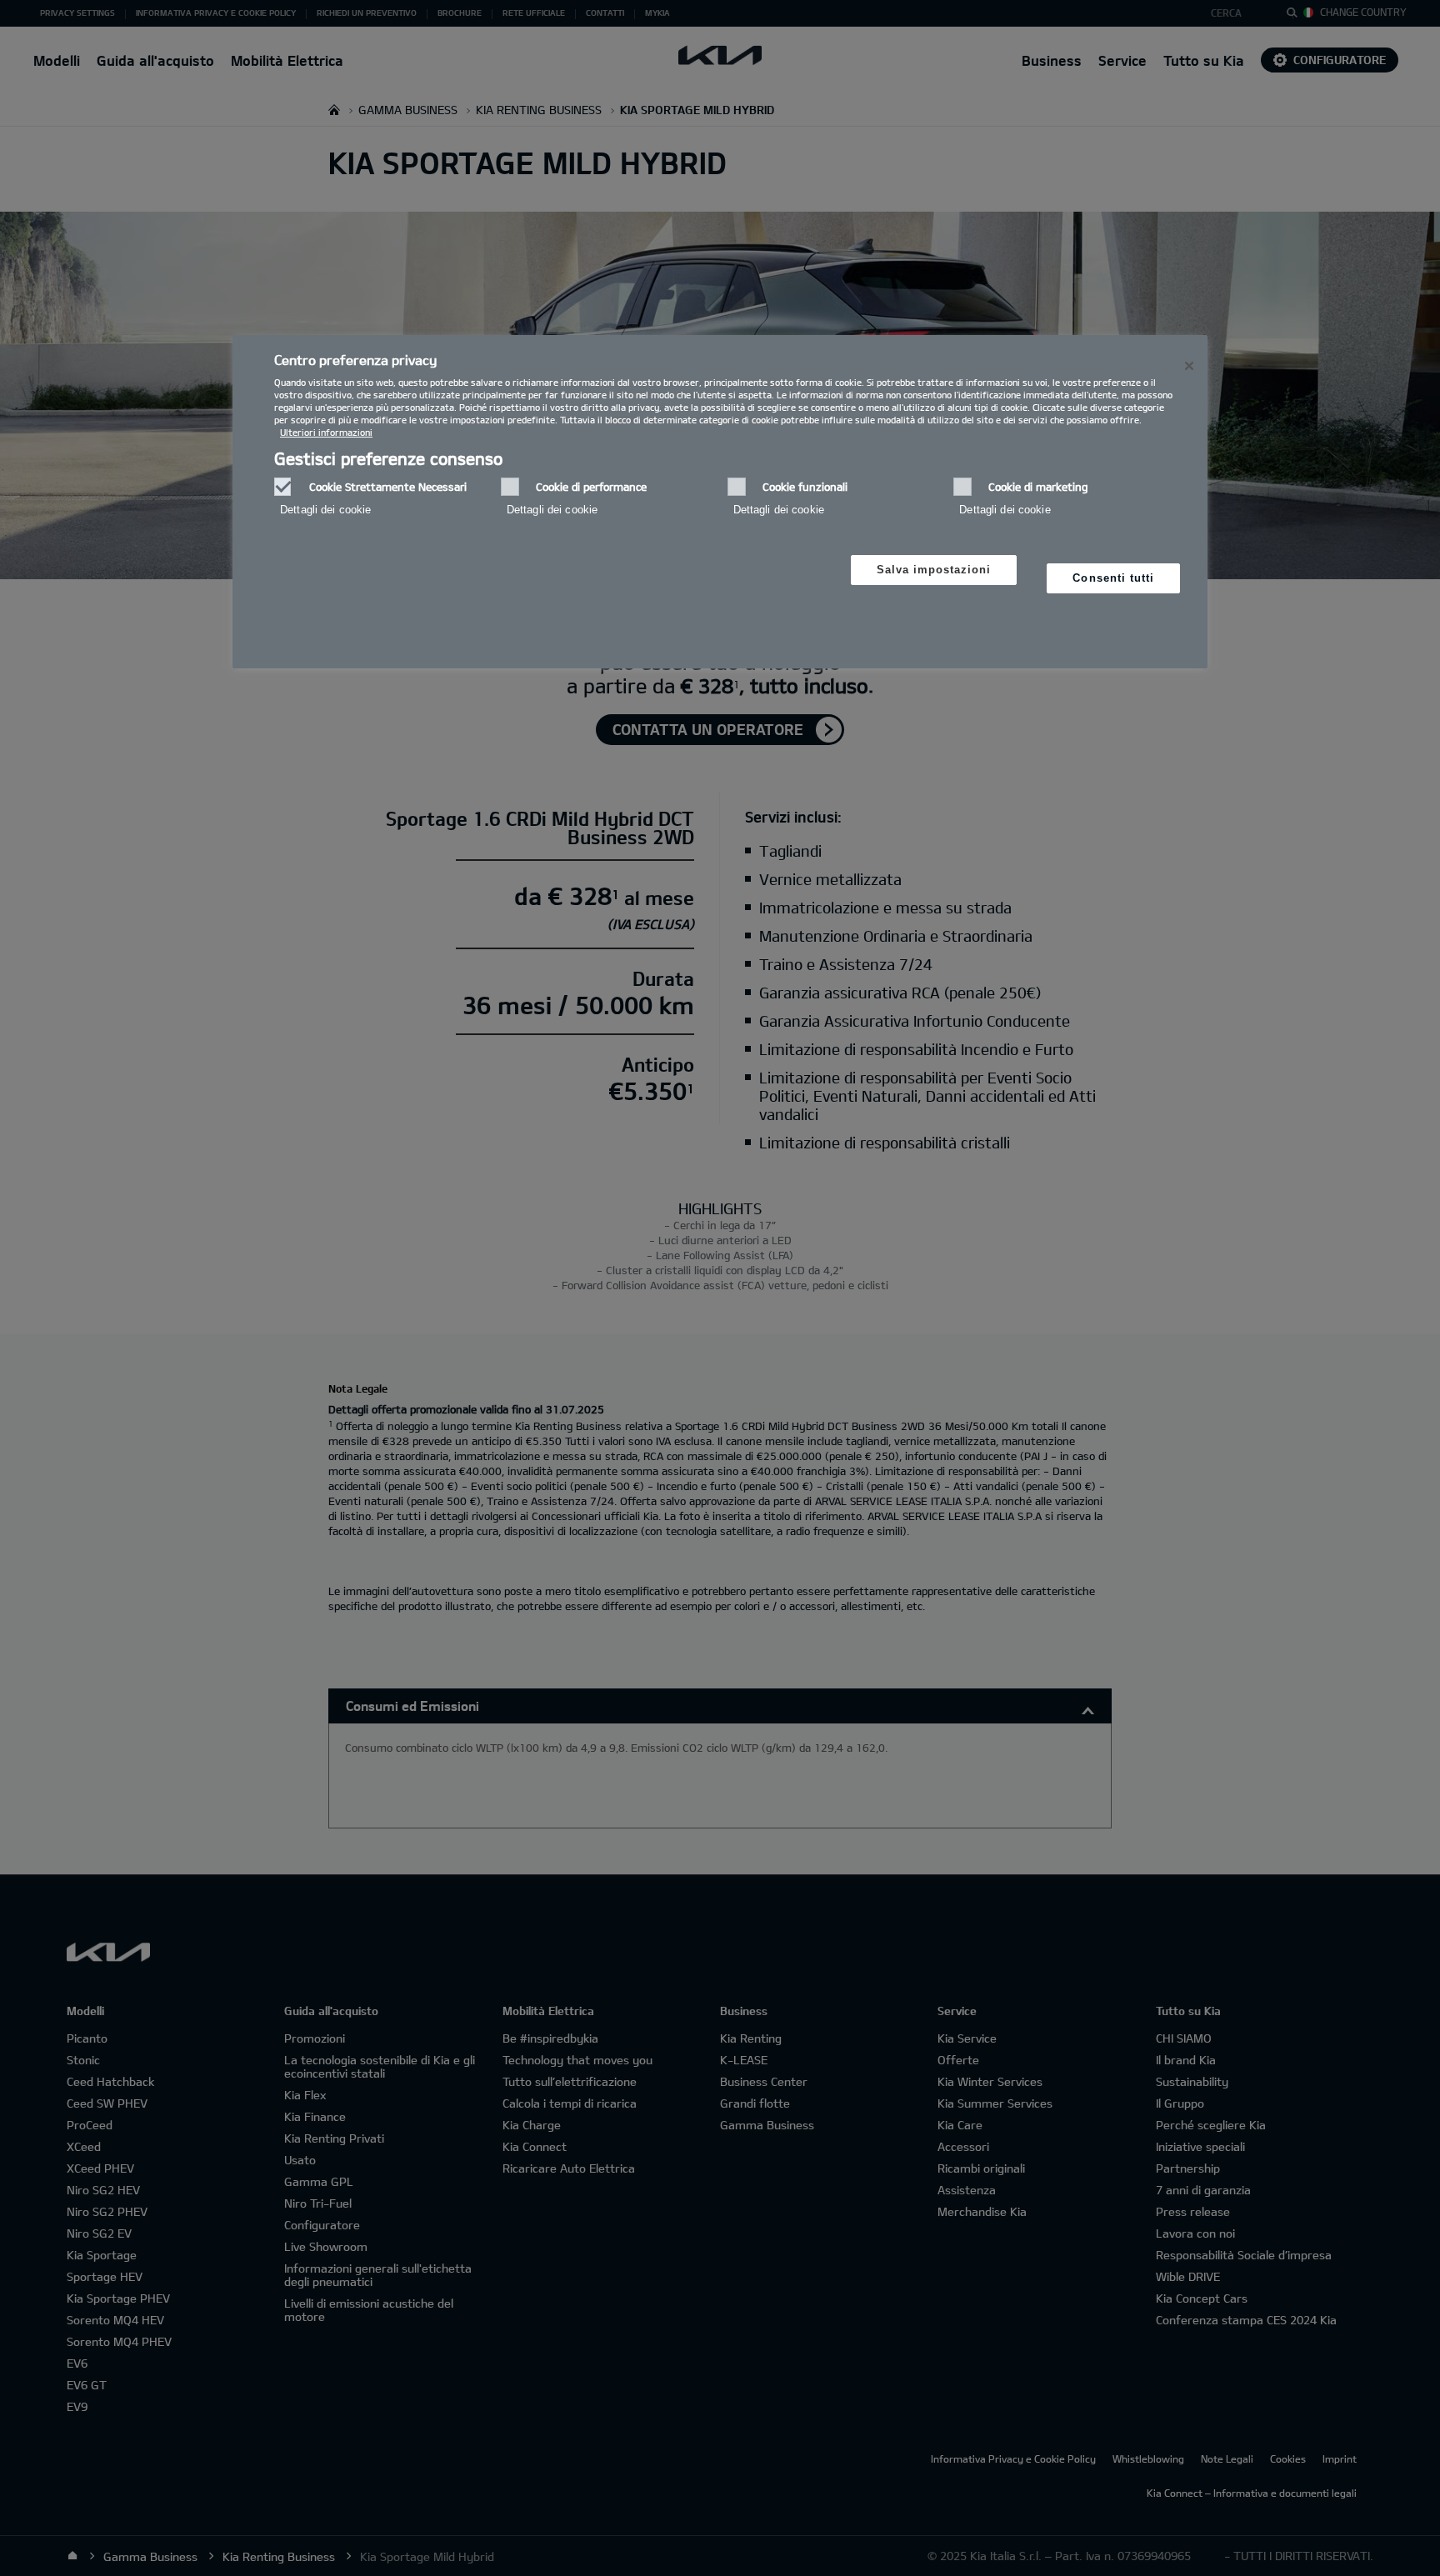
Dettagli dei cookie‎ (325, 510)
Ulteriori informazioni (326, 432)
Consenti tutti (1113, 578)
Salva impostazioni (934, 570)
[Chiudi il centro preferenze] (1189, 366)
